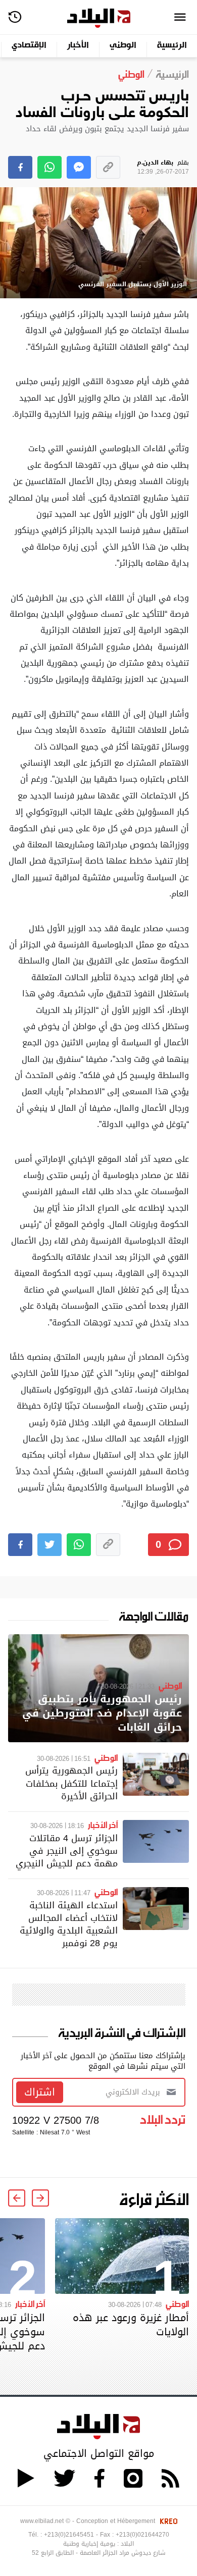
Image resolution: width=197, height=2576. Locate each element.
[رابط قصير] (108, 167)
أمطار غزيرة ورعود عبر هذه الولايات (131, 2325)
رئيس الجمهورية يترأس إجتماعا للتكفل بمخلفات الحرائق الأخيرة (71, 1783)
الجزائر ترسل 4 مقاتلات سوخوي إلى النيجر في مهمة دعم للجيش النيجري (67, 1850)
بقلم (163, 167)
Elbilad (99, 18)
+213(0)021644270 (142, 2535)
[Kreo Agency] (167, 2521)
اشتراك (40, 2092)
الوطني (123, 46)
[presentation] (40, 2198)
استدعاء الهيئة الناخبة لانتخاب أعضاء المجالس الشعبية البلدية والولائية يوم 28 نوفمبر (69, 1924)
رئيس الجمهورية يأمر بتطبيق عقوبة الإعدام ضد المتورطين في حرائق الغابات (102, 1713)
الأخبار (78, 46)
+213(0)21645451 (69, 2535)
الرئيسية (172, 46)
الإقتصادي (29, 46)
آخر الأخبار (103, 1824)
